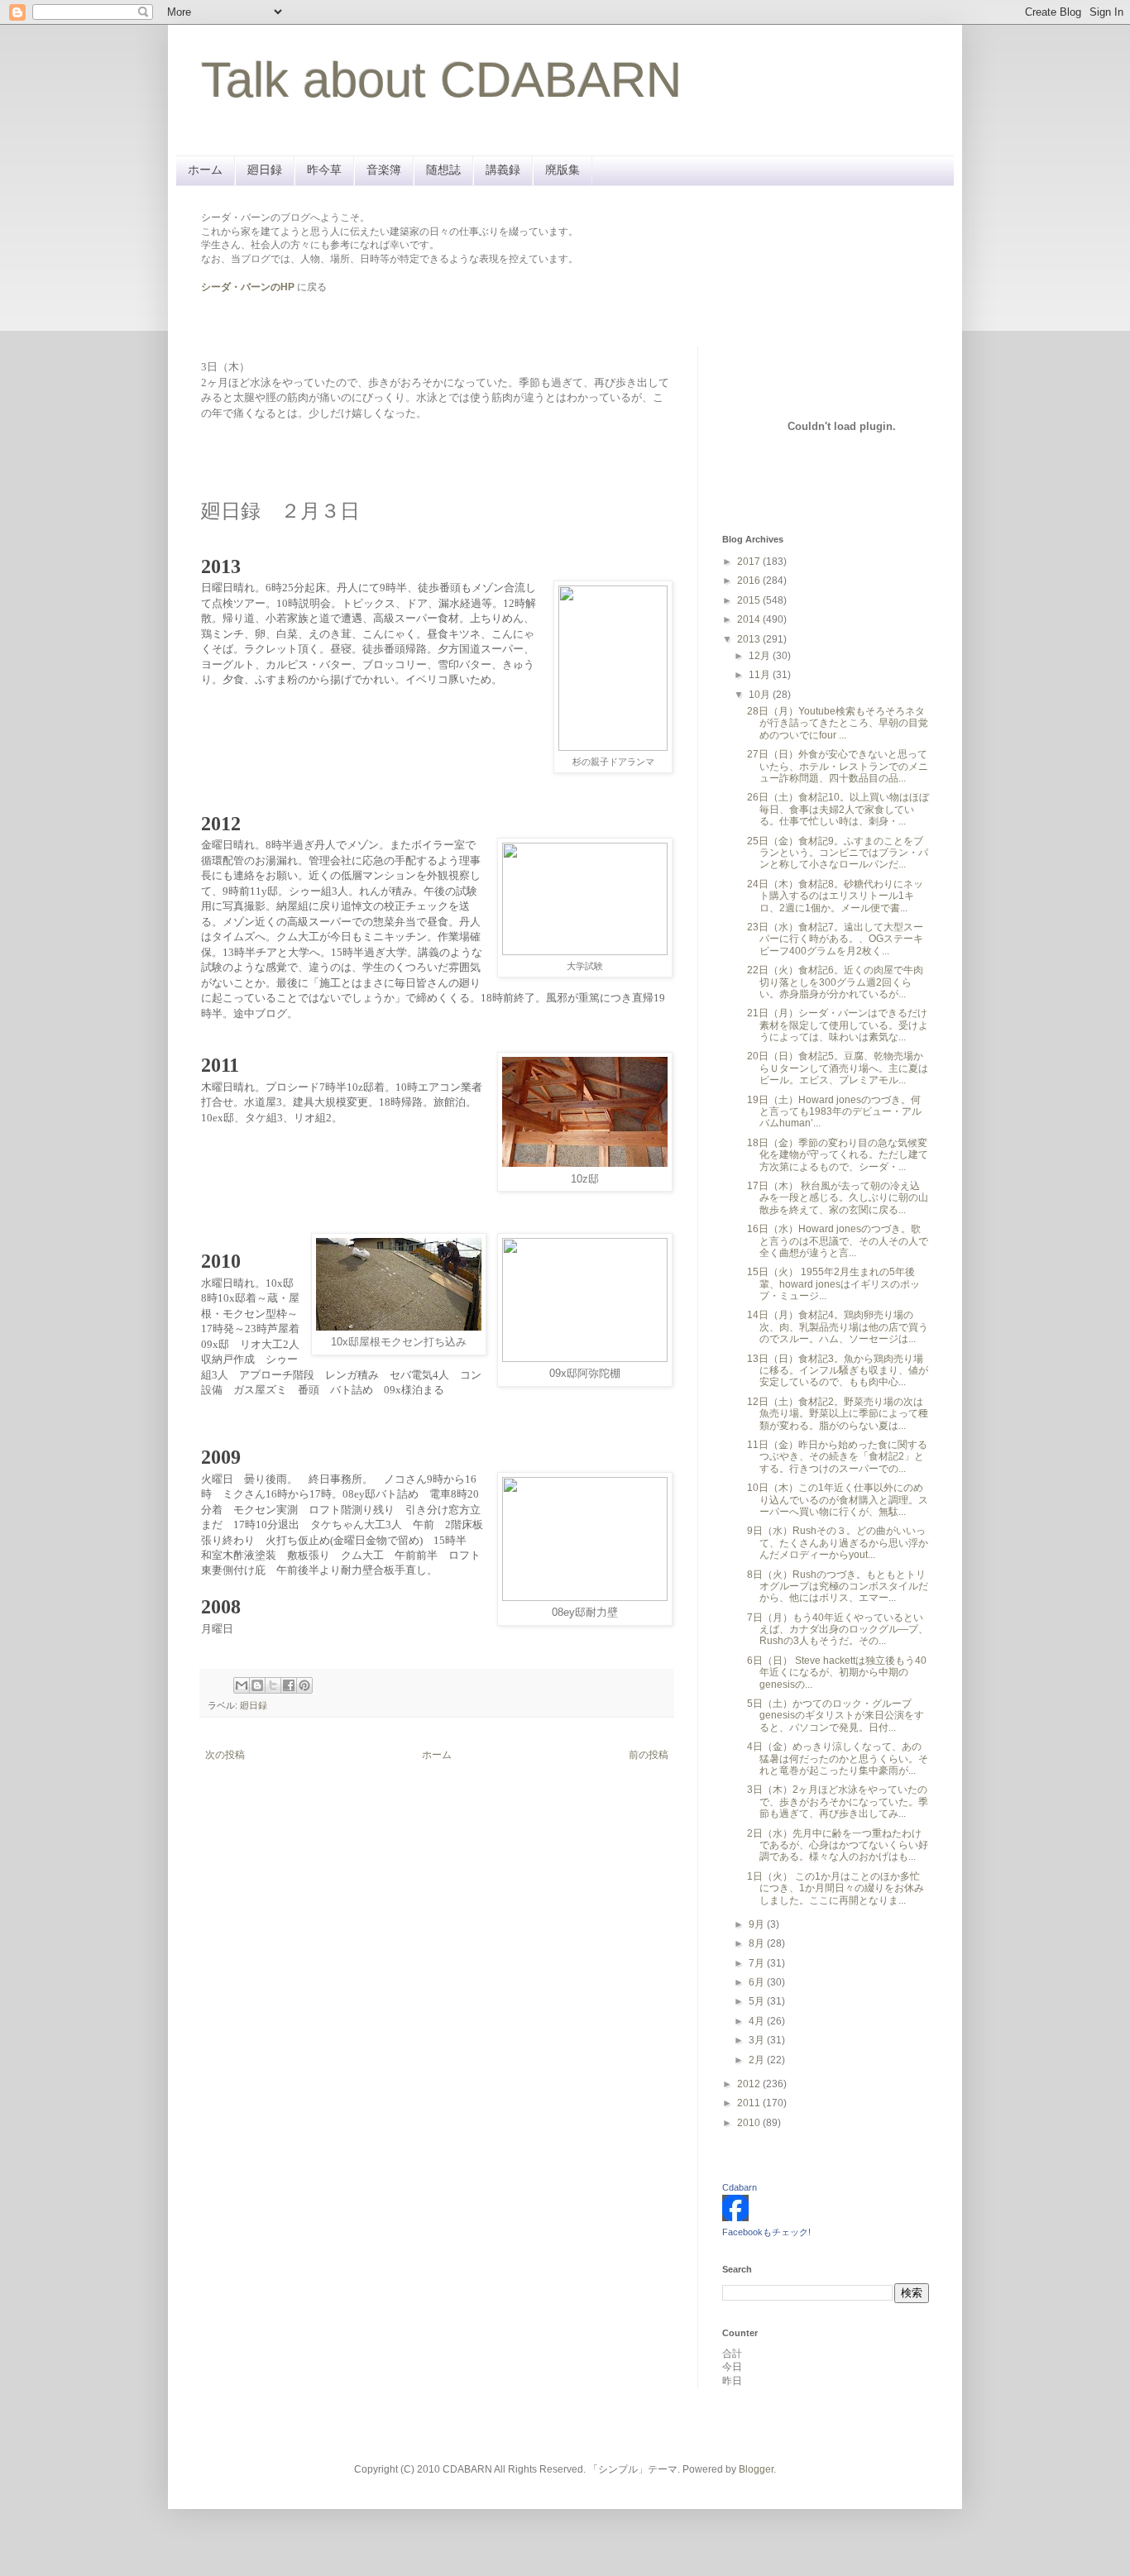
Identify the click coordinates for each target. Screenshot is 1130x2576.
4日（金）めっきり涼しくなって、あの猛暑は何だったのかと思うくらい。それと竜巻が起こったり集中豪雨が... (838, 1759)
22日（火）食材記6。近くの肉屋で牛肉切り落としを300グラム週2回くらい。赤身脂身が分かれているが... (835, 982)
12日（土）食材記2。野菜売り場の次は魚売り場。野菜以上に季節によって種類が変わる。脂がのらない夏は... (838, 1414)
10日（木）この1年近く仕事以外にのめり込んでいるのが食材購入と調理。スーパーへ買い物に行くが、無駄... (838, 1500)
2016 (750, 581)
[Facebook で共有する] (289, 1685)
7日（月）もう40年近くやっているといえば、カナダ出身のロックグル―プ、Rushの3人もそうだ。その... (838, 1630)
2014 (750, 619)
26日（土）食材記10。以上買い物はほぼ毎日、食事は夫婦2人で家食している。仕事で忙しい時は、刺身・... (838, 809)
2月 (758, 2060)
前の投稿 (649, 1755)
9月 (758, 1924)
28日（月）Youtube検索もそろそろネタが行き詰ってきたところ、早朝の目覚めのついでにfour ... (838, 723)
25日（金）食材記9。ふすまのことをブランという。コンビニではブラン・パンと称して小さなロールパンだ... (838, 853)
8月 (758, 1943)
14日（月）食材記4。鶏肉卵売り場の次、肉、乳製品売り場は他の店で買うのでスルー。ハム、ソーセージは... (838, 1327)
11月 (761, 675)
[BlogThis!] (257, 1685)
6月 (758, 1982)
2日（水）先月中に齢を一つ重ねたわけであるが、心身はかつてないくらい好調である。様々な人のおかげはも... (838, 1845)
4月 (758, 2021)
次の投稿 (225, 1755)
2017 (750, 562)
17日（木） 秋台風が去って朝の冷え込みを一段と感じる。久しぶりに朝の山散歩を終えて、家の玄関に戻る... (838, 1198)
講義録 (503, 170)
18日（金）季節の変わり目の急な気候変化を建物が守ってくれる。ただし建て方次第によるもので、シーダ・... (838, 1155)
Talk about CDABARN (441, 80)
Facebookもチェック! (766, 2232)
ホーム (205, 170)
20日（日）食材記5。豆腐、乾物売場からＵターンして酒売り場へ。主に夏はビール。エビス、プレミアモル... (838, 1068)
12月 (761, 656)
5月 (758, 2001)
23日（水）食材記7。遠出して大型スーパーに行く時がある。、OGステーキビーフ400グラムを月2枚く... (835, 939)
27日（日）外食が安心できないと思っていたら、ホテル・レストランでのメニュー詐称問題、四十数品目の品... (838, 766)
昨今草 (324, 170)
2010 (750, 2123)
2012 (750, 2084)
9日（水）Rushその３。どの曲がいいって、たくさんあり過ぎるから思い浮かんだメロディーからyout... (838, 1543)
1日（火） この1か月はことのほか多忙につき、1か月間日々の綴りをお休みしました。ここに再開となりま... (836, 1888)
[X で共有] (273, 1685)
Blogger (756, 2469)
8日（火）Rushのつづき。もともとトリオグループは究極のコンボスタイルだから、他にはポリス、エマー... (838, 1587)
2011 (750, 2103)
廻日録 (265, 170)
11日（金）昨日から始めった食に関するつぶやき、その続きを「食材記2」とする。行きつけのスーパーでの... (837, 1457)
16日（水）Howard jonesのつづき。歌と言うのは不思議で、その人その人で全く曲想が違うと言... (838, 1241)
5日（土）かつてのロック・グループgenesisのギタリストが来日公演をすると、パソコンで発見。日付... (836, 1716)
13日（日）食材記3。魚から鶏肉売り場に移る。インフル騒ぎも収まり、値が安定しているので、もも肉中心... (838, 1371)
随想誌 (443, 170)
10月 (761, 695)
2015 (750, 600)
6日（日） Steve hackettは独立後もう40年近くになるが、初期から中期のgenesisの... (837, 1673)
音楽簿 (384, 170)
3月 (758, 2040)
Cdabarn (740, 2187)
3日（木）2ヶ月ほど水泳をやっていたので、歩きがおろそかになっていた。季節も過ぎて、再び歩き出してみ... (838, 1802)
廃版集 (563, 170)
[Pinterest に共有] (304, 1685)
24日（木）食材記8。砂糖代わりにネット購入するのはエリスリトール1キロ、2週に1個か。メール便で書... (835, 896)
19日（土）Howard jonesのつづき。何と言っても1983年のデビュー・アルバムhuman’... (834, 1112)
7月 (758, 1963)
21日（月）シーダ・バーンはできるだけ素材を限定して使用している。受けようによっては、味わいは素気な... (838, 1025)
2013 (750, 639)
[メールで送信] (242, 1685)
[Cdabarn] (735, 2218)
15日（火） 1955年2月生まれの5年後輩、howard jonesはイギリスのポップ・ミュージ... (833, 1284)
